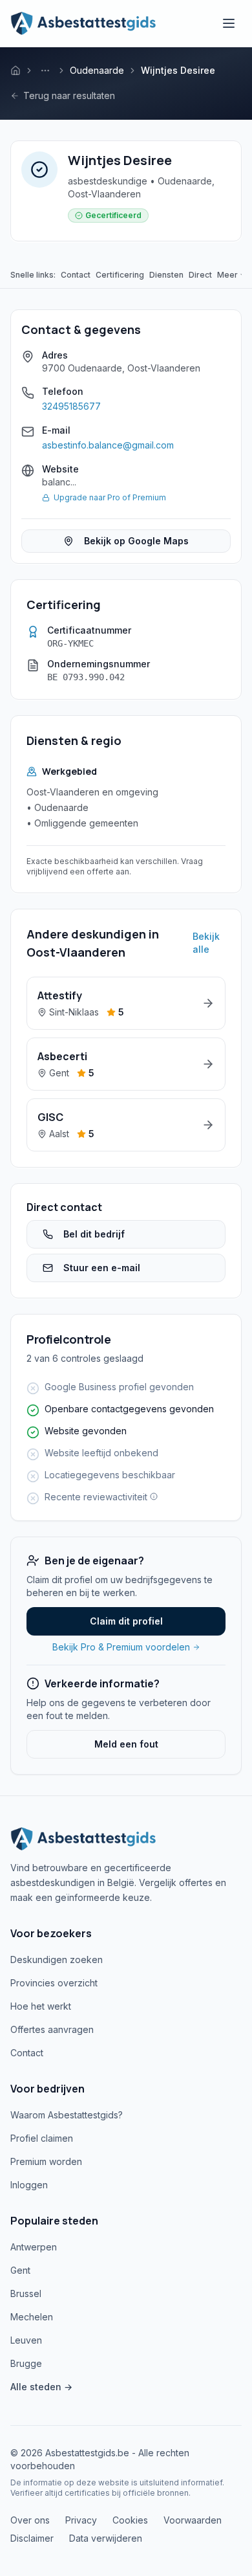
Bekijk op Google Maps (136, 541)
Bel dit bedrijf (94, 1234)
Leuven (26, 2340)
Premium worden (46, 2161)
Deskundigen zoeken (57, 1960)
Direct (200, 275)
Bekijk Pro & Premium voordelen (121, 1647)
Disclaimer (32, 2538)
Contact (76, 275)
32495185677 (71, 406)
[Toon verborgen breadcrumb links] (45, 71)
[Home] (16, 71)
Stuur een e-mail (102, 1268)
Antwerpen (34, 2247)
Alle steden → (41, 2387)
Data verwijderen (106, 2538)
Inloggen (29, 2185)
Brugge (26, 2363)
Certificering (120, 275)
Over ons (30, 2520)
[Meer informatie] (152, 1496)
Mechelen (32, 2317)
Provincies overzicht (54, 1983)
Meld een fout (126, 1744)
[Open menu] (229, 23)
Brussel (26, 2293)
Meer (227, 275)
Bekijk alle (206, 943)
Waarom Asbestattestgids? (67, 2115)
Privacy (81, 2520)
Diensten (166, 275)
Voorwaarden (193, 2520)
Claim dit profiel (126, 1621)
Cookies (130, 2520)
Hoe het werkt (41, 2006)
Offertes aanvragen (52, 2029)
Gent (20, 2270)
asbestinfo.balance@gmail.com (108, 445)
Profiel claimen (42, 2138)
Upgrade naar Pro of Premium (110, 497)
